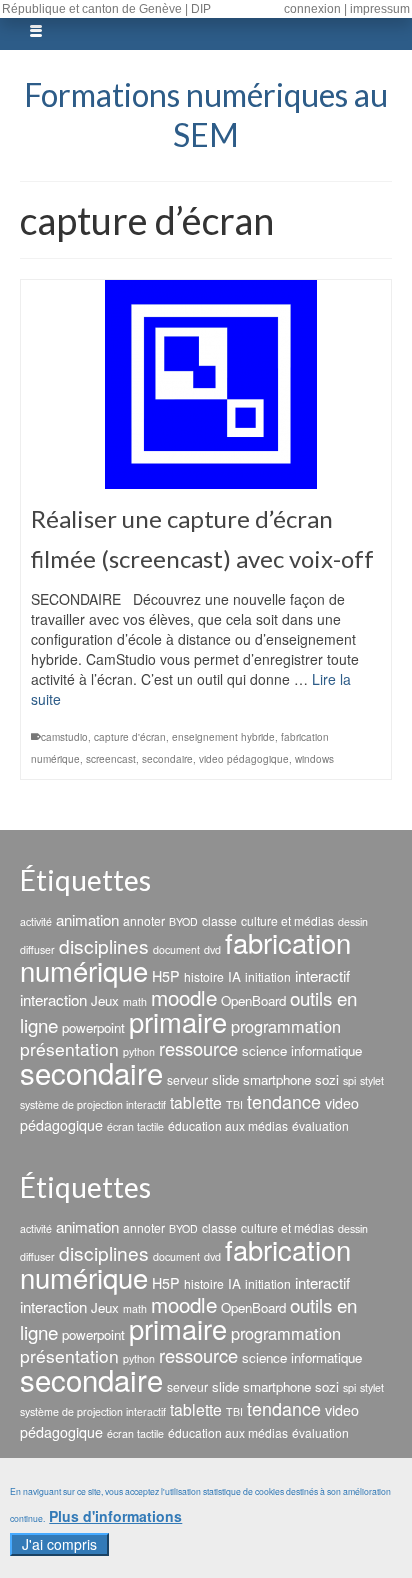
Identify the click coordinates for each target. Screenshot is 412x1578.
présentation (69, 1048)
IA (234, 976)
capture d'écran (130, 737)
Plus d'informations (115, 1516)
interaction (53, 999)
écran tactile (135, 1126)
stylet (372, 1080)
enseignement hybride (223, 737)
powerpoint (93, 1027)
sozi (327, 1079)
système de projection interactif (93, 1104)
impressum (380, 9)
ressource (198, 1048)
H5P (166, 976)
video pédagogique (244, 759)
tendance (284, 1101)
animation (87, 919)
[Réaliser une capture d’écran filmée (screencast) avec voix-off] (206, 384)
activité (36, 921)
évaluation (320, 1125)
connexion (312, 9)
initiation (268, 976)
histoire (204, 976)
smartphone (277, 1079)
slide (225, 1079)
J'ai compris (59, 1544)
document (176, 949)
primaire (178, 1021)
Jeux (105, 1000)
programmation (286, 1026)
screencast (111, 759)
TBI (234, 1104)
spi (349, 1080)
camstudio (64, 737)
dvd (212, 949)
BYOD (183, 921)
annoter (144, 920)
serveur (187, 1079)
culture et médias (287, 920)
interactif (322, 975)
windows (314, 759)
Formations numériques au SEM (206, 114)
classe (219, 920)
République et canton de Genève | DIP (106, 9)
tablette (196, 1102)
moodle (184, 997)
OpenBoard (253, 1000)
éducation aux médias (228, 1125)
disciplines (104, 945)
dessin (353, 921)
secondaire (167, 759)
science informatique (302, 1050)
